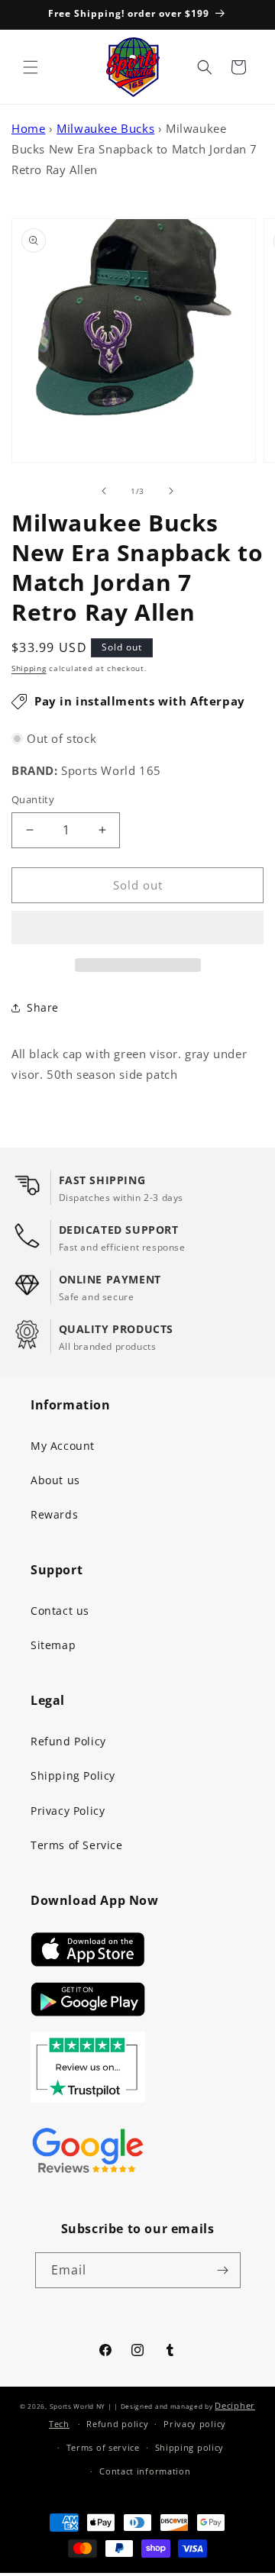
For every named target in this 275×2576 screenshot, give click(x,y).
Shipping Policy (73, 1775)
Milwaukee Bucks (105, 128)
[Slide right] (171, 491)
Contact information (145, 2471)
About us (55, 1480)
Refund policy (117, 2424)
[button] (137, 928)
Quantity (33, 799)
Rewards (54, 1514)
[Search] (205, 67)
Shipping (29, 668)
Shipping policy (190, 2447)
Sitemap (53, 1645)
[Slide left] (104, 491)
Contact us (60, 1611)
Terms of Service (77, 1845)
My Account (63, 1446)
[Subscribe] (223, 2270)
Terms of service (103, 2447)
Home (28, 128)
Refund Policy (68, 1741)
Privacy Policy (68, 1811)
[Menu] (31, 67)
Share (43, 1007)
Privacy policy (195, 2424)
